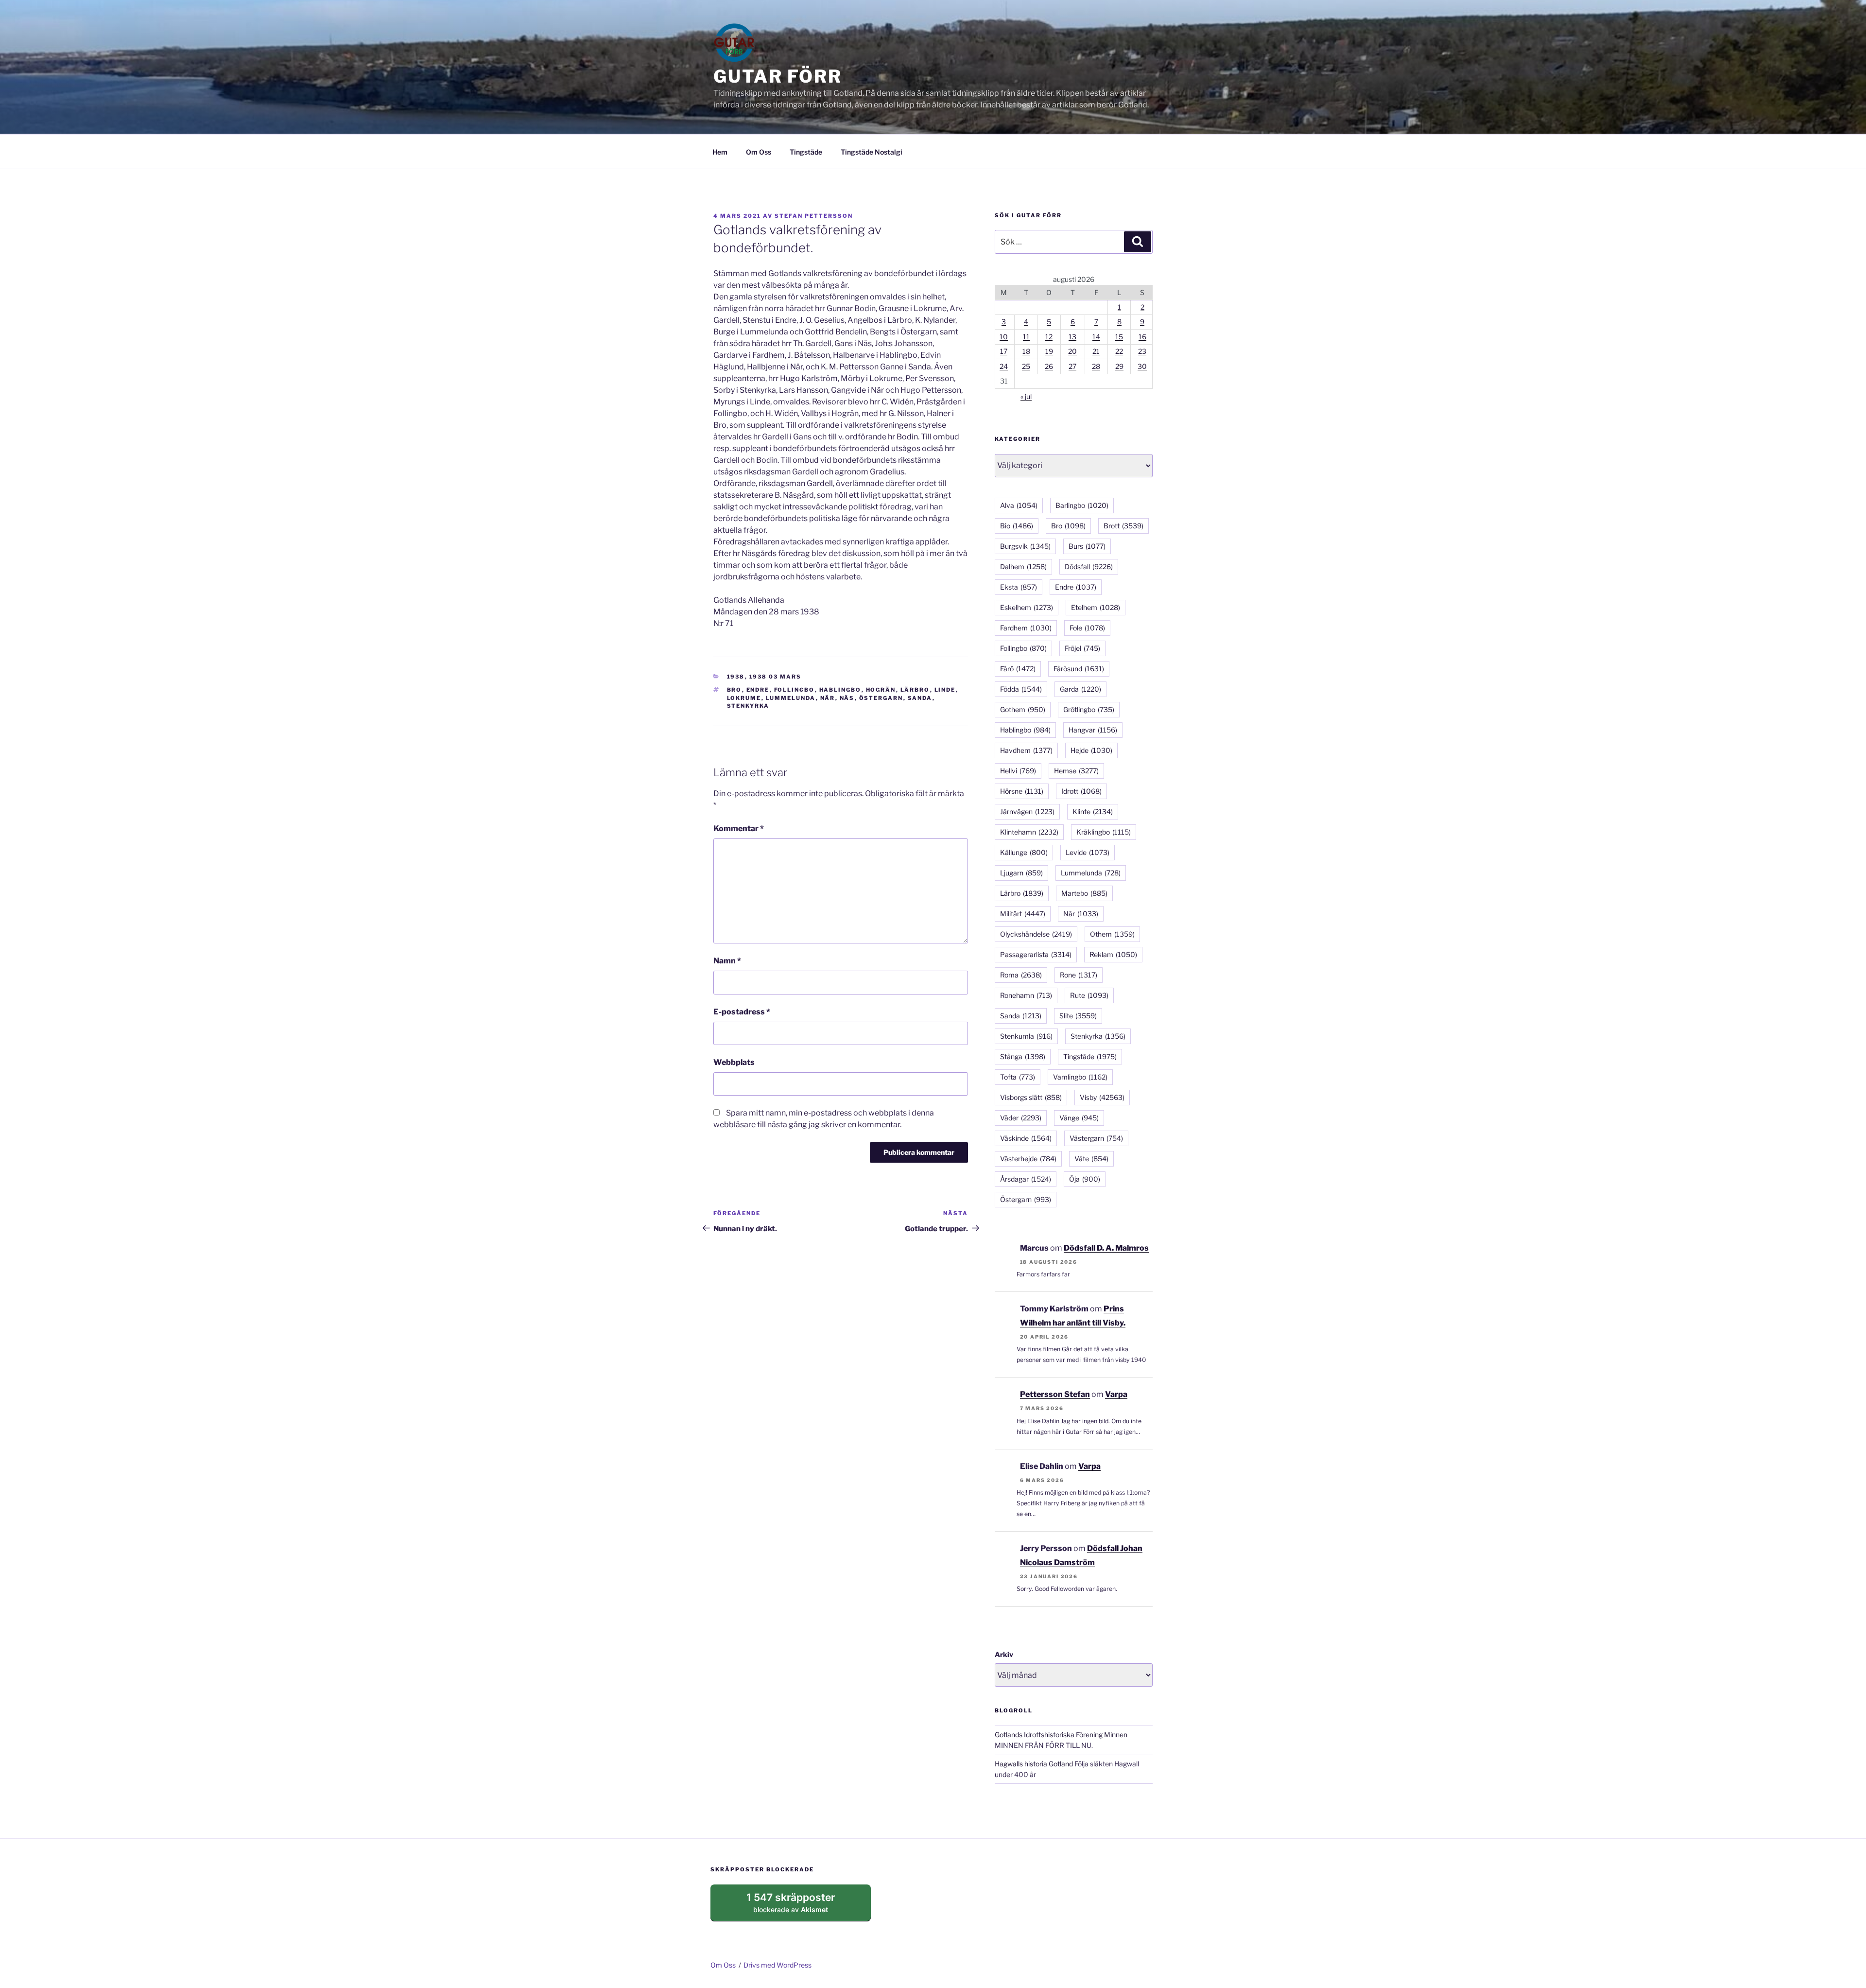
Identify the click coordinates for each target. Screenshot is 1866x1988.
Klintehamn (1029, 832)
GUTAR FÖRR (778, 76)
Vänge (1079, 1118)
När (828, 698)
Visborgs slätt (1031, 1097)
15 (1119, 337)
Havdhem (1026, 750)
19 (1049, 351)
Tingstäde (806, 152)
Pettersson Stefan (1055, 1394)
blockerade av (800, 1906)
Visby (1102, 1097)
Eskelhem (1027, 607)
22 (1119, 351)
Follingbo (795, 690)
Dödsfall (1089, 567)
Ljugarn (1021, 873)
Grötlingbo (1089, 709)
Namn (727, 961)
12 (1049, 337)
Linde (945, 690)
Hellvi (1018, 771)
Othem (1112, 934)
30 (1142, 366)
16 (1142, 337)
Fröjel (1082, 648)
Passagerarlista (1036, 954)
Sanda (920, 698)
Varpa (1116, 1394)
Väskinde (1026, 1138)
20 (1072, 351)
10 (1004, 337)
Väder (1021, 1118)
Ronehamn (1026, 995)
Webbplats (734, 1062)
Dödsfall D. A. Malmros (1106, 1248)
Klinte (1093, 811)
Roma (1021, 975)
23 (1142, 351)
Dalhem (1023, 567)
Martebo (1084, 893)
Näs (847, 698)
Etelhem (1096, 607)
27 (1072, 366)
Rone (1079, 975)
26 (1049, 366)
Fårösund (1079, 669)
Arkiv (1004, 1654)
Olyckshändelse (1036, 934)
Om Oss (759, 152)
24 (1004, 366)
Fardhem (1026, 628)
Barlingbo (1082, 505)
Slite (1078, 1016)
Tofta (1018, 1077)
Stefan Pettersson (814, 216)
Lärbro (915, 690)
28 (1096, 366)
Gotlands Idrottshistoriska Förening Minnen (1061, 1735)
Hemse (1076, 771)
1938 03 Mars (776, 677)
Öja (1085, 1179)
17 (1004, 351)
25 (1026, 366)
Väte (1091, 1159)
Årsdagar (1026, 1179)
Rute (1089, 995)
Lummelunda (791, 698)
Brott (1123, 526)
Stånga (1023, 1056)
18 (1026, 351)
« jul (1026, 396)
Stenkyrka (748, 706)
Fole (1087, 628)
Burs (1087, 546)
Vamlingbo (1080, 1077)
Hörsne (1022, 791)
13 (1072, 337)
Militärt (1023, 914)
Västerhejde (1028, 1159)
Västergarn (1096, 1138)
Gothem (1023, 709)
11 (1026, 337)
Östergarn (881, 698)
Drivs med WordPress (777, 1965)
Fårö (1018, 669)
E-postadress (742, 1012)
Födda (1021, 689)
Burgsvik (1025, 546)
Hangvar (1093, 730)
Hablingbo (840, 690)
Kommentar (739, 828)
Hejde (1091, 750)
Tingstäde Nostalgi (872, 152)
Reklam (1113, 954)
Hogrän (881, 690)
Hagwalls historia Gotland (1034, 1764)
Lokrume (744, 698)
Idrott (1081, 791)
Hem (720, 152)
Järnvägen (1027, 811)
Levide (1088, 852)
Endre (758, 690)
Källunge (1024, 852)
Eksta (1019, 587)
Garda (1080, 689)
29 (1119, 366)
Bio (1017, 526)
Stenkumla (1026, 1036)
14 (1096, 337)
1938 (736, 677)
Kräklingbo (1104, 832)
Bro (734, 690)
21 (1096, 351)
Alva (1019, 505)
